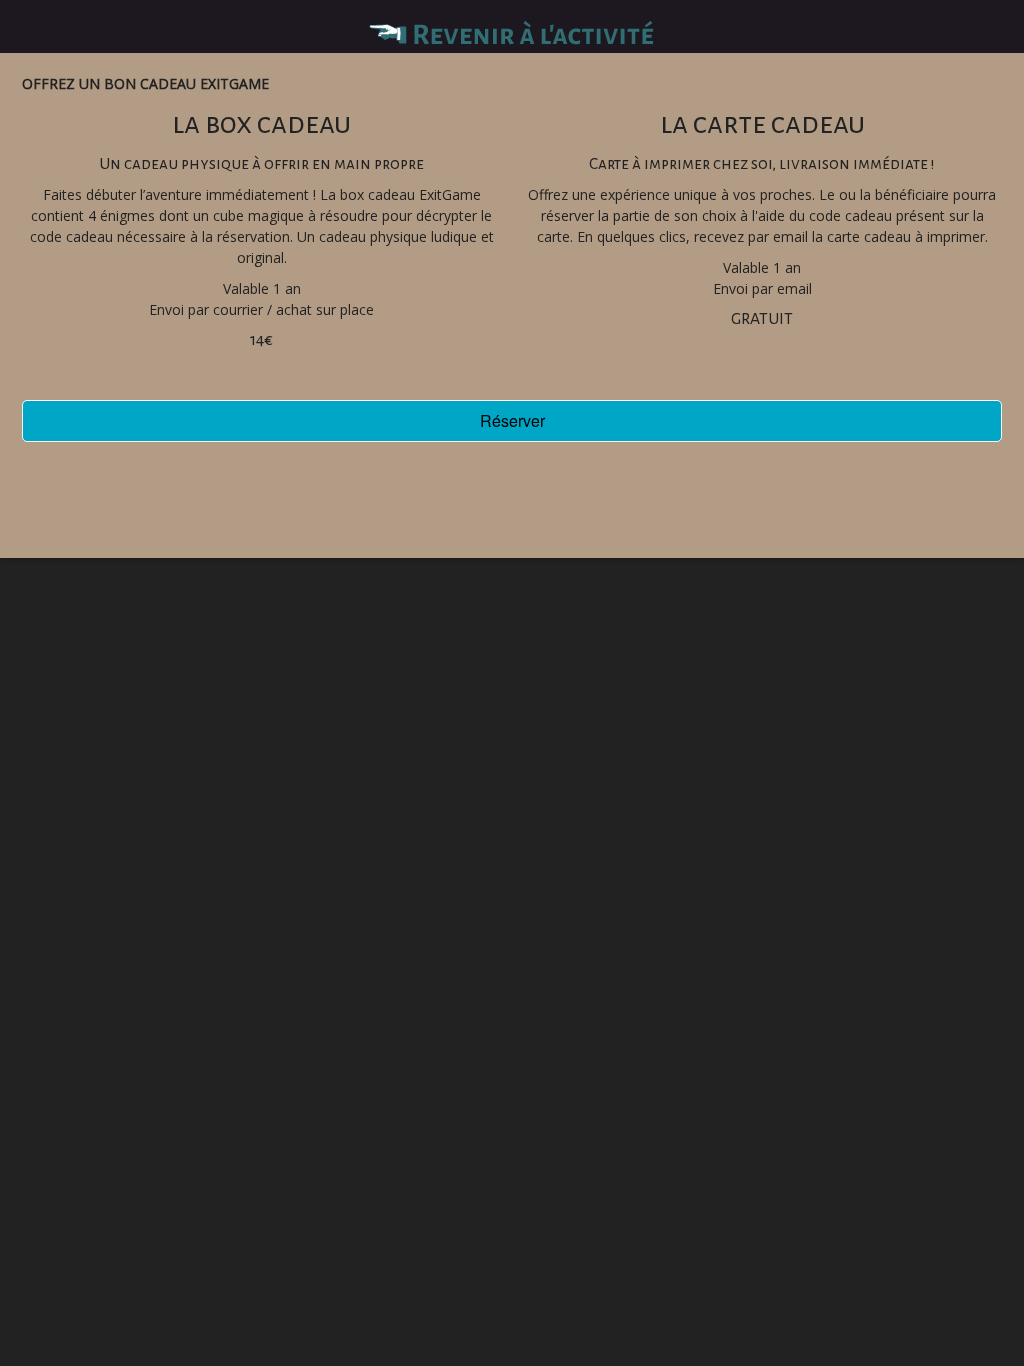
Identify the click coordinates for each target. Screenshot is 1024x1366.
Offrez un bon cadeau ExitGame (145, 83)
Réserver (512, 420)
